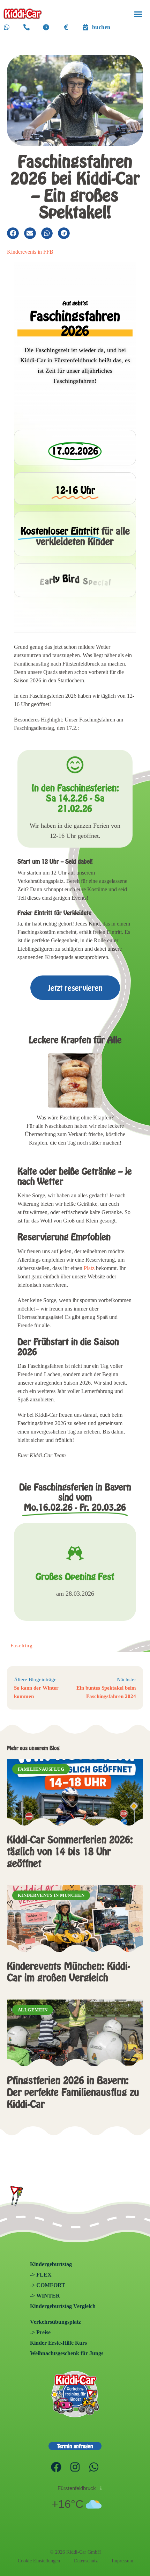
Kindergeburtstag (51, 2264)
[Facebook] (56, 2467)
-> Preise (40, 2332)
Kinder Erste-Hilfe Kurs (58, 2343)
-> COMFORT (48, 2285)
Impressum (122, 2561)
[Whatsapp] (94, 2467)
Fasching (22, 1646)
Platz (89, 1268)
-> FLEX (41, 2275)
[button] (138, 14)
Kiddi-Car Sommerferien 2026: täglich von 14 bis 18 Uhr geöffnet (70, 1851)
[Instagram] (75, 2467)
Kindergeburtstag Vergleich (63, 2306)
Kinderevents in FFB (30, 252)
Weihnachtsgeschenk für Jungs (67, 2353)
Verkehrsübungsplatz (55, 2322)
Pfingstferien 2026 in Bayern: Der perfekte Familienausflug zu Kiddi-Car (73, 2092)
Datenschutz (86, 2561)
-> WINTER (45, 2296)
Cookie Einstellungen (39, 2561)
